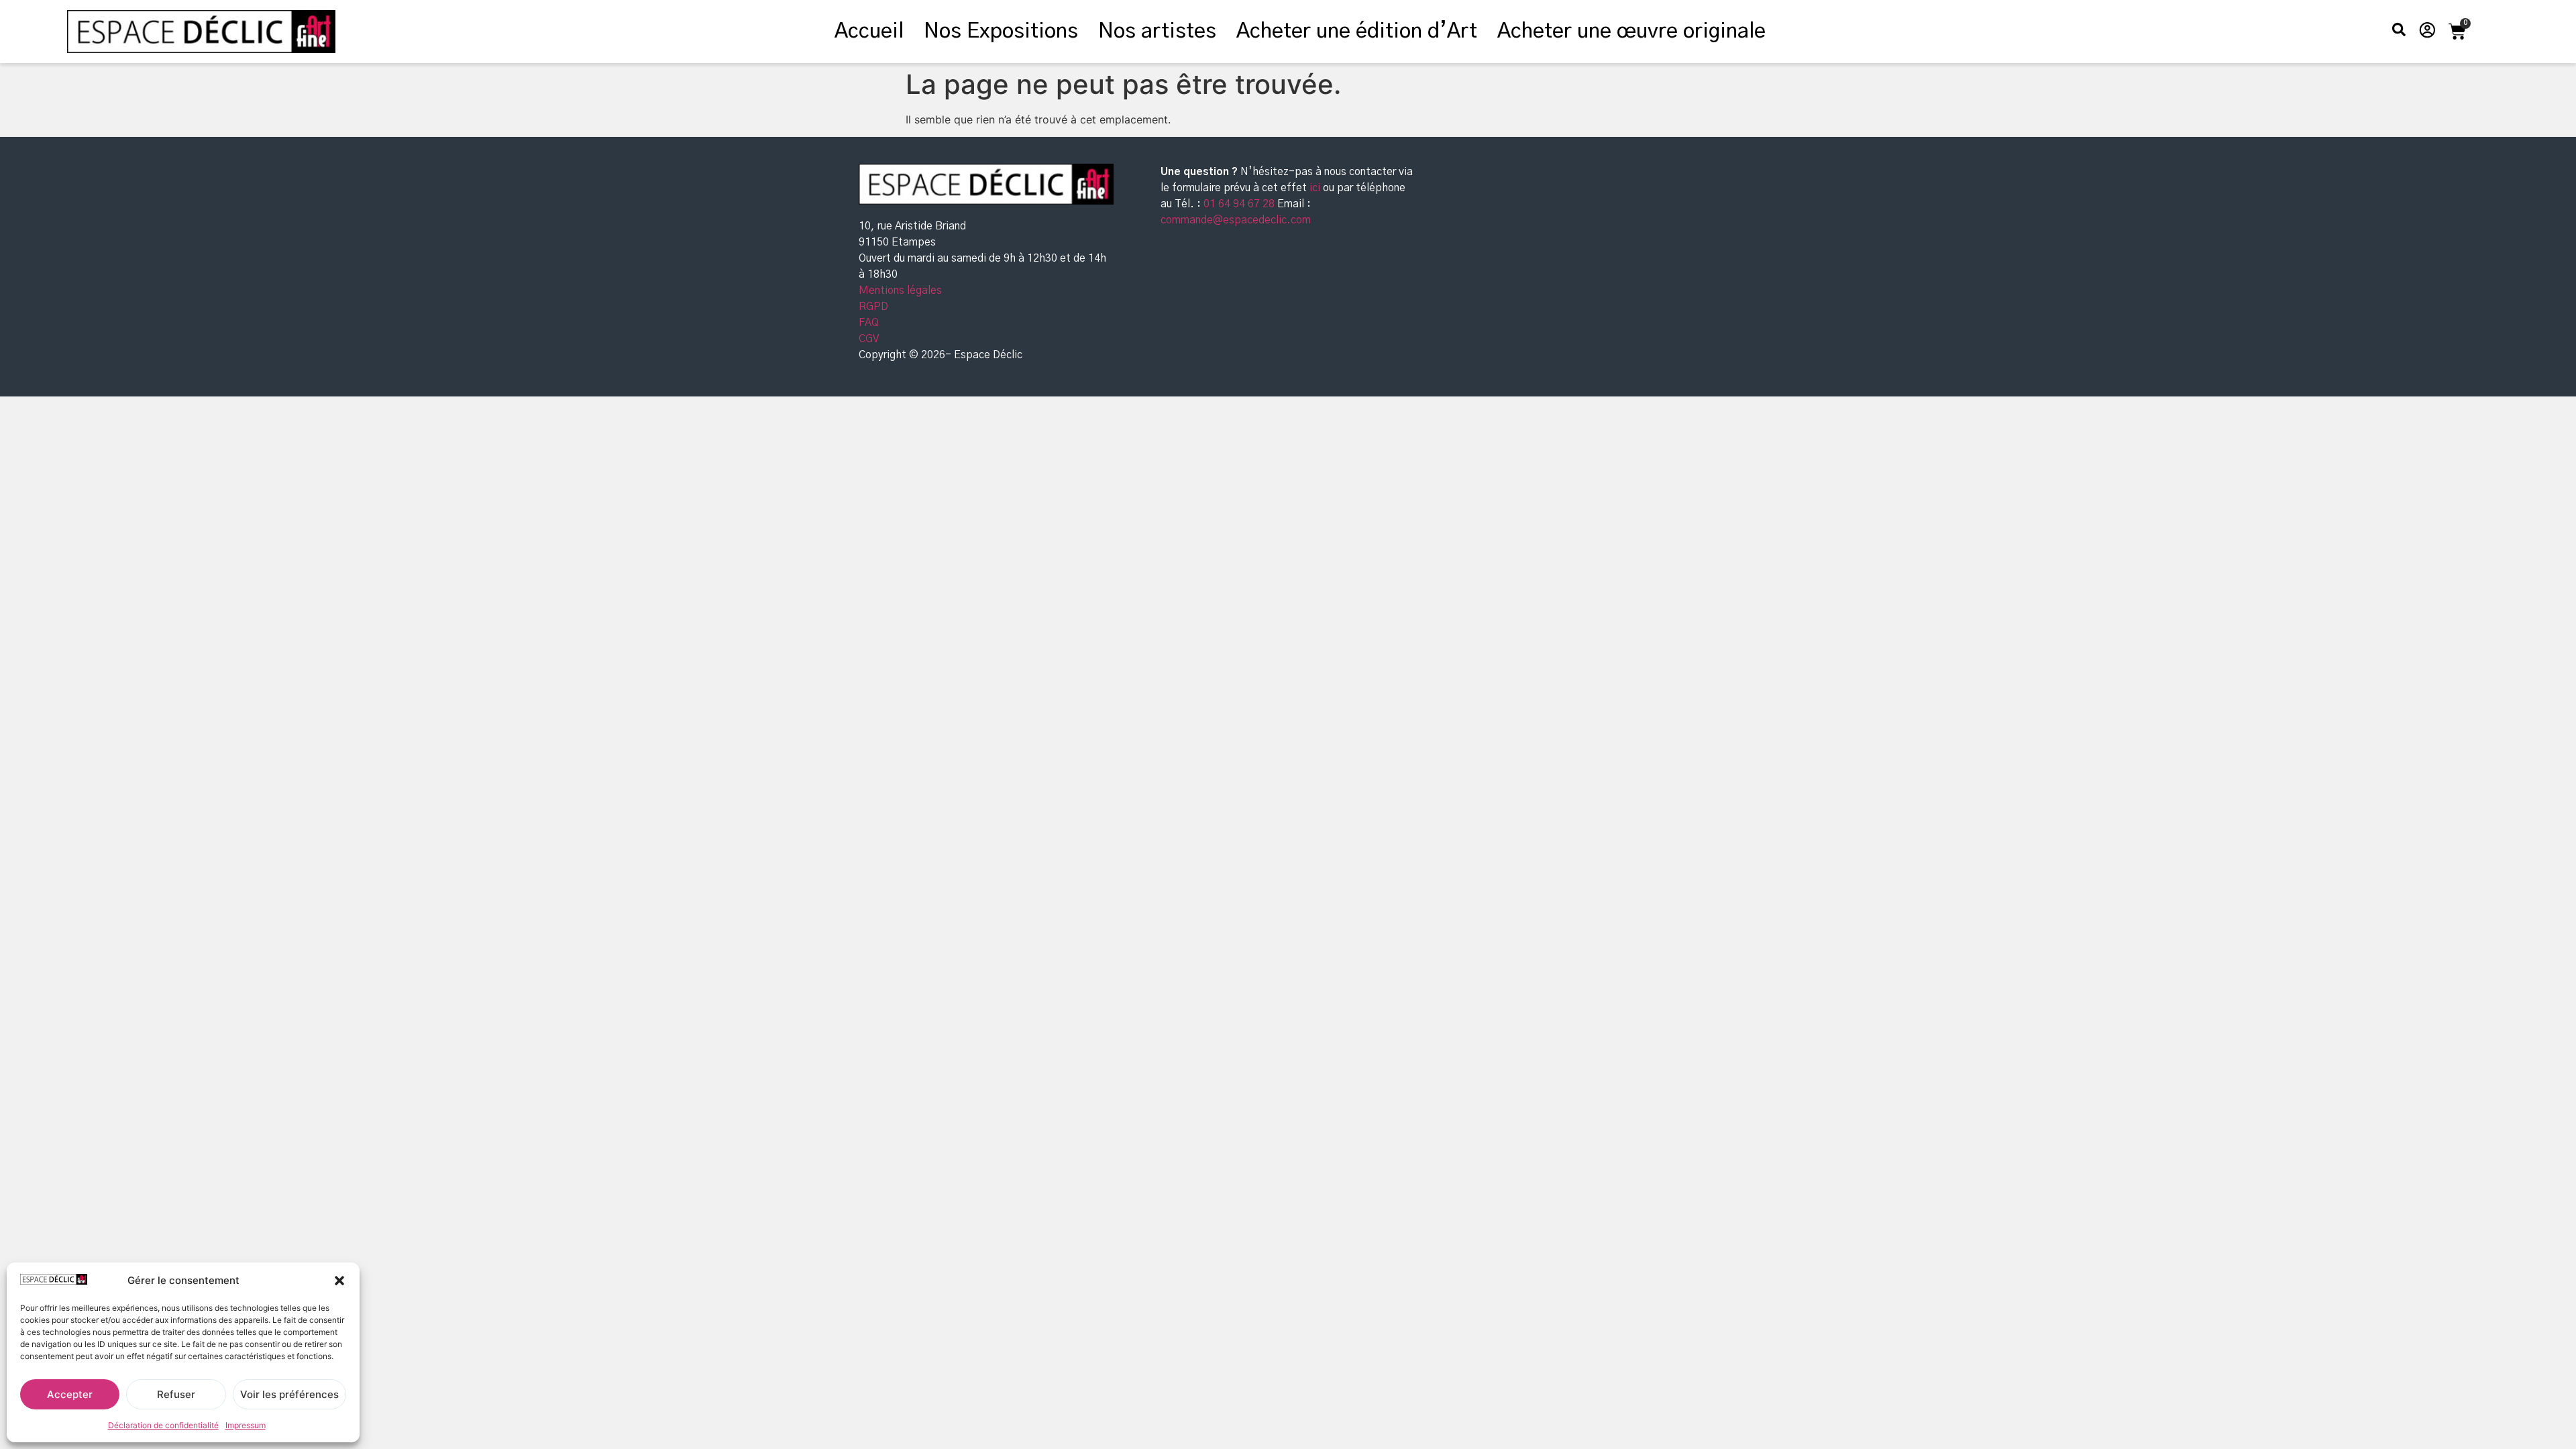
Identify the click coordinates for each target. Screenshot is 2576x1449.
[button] (339, 1281)
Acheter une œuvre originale (1631, 32)
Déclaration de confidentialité (163, 1425)
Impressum (246, 1425)
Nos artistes (1157, 32)
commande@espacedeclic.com (1236, 220)
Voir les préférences (289, 1394)
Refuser (176, 1394)
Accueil (869, 32)
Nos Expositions (1001, 32)
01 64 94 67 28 (1238, 204)
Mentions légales (900, 290)
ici (1316, 188)
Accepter (70, 1394)
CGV (869, 339)
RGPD (873, 307)
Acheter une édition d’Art (1357, 32)
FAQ (869, 323)
